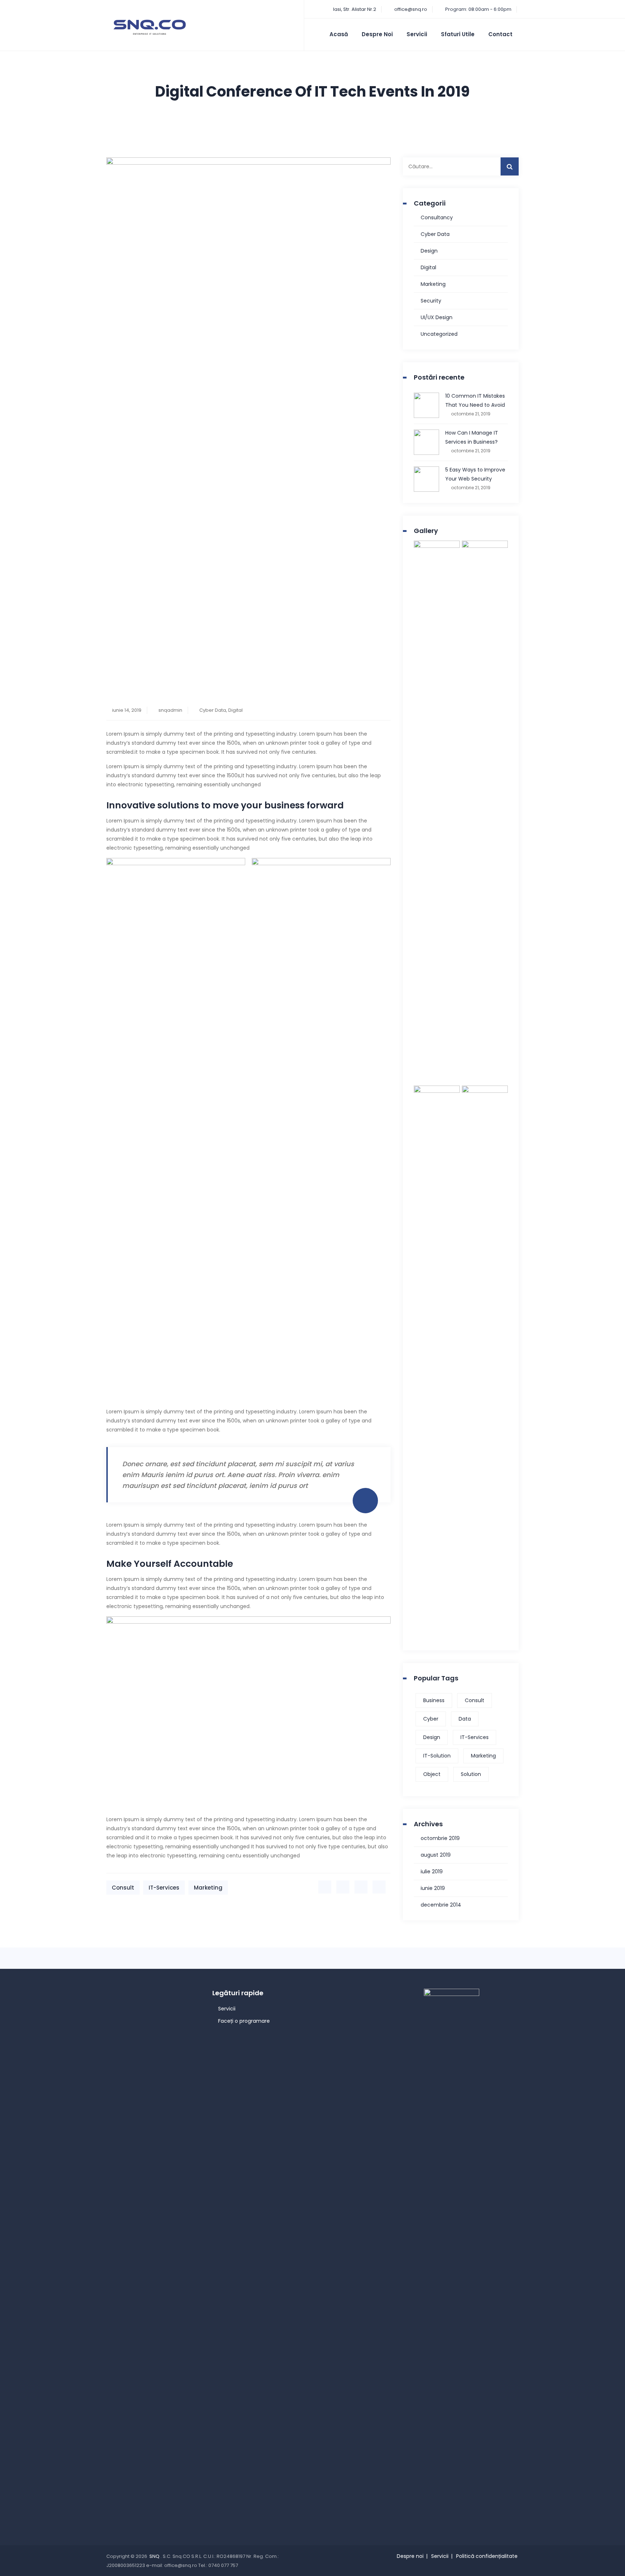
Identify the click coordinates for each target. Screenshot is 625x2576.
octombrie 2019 (440, 1838)
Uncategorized (439, 334)
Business (434, 1700)
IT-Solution (437, 1756)
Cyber (431, 1719)
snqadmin (170, 710)
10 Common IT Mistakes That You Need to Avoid (475, 400)
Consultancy (437, 217)
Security (431, 301)
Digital (235, 710)
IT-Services (164, 1888)
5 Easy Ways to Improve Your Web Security (475, 474)
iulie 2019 (432, 1871)
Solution (471, 1774)
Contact (500, 34)
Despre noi (377, 34)
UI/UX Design (437, 317)
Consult (123, 1888)
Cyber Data (213, 710)
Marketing (208, 1888)
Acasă (339, 34)
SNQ (155, 2556)
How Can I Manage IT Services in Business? (472, 437)
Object (432, 1774)
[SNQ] (150, 27)
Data (465, 1719)
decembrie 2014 (441, 1905)
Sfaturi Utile (458, 34)
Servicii (417, 34)
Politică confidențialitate (487, 2556)
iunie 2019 (433, 1888)
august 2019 (436, 1855)
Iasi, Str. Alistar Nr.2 (354, 9)
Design (429, 251)
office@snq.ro (411, 9)
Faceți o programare (244, 2021)
